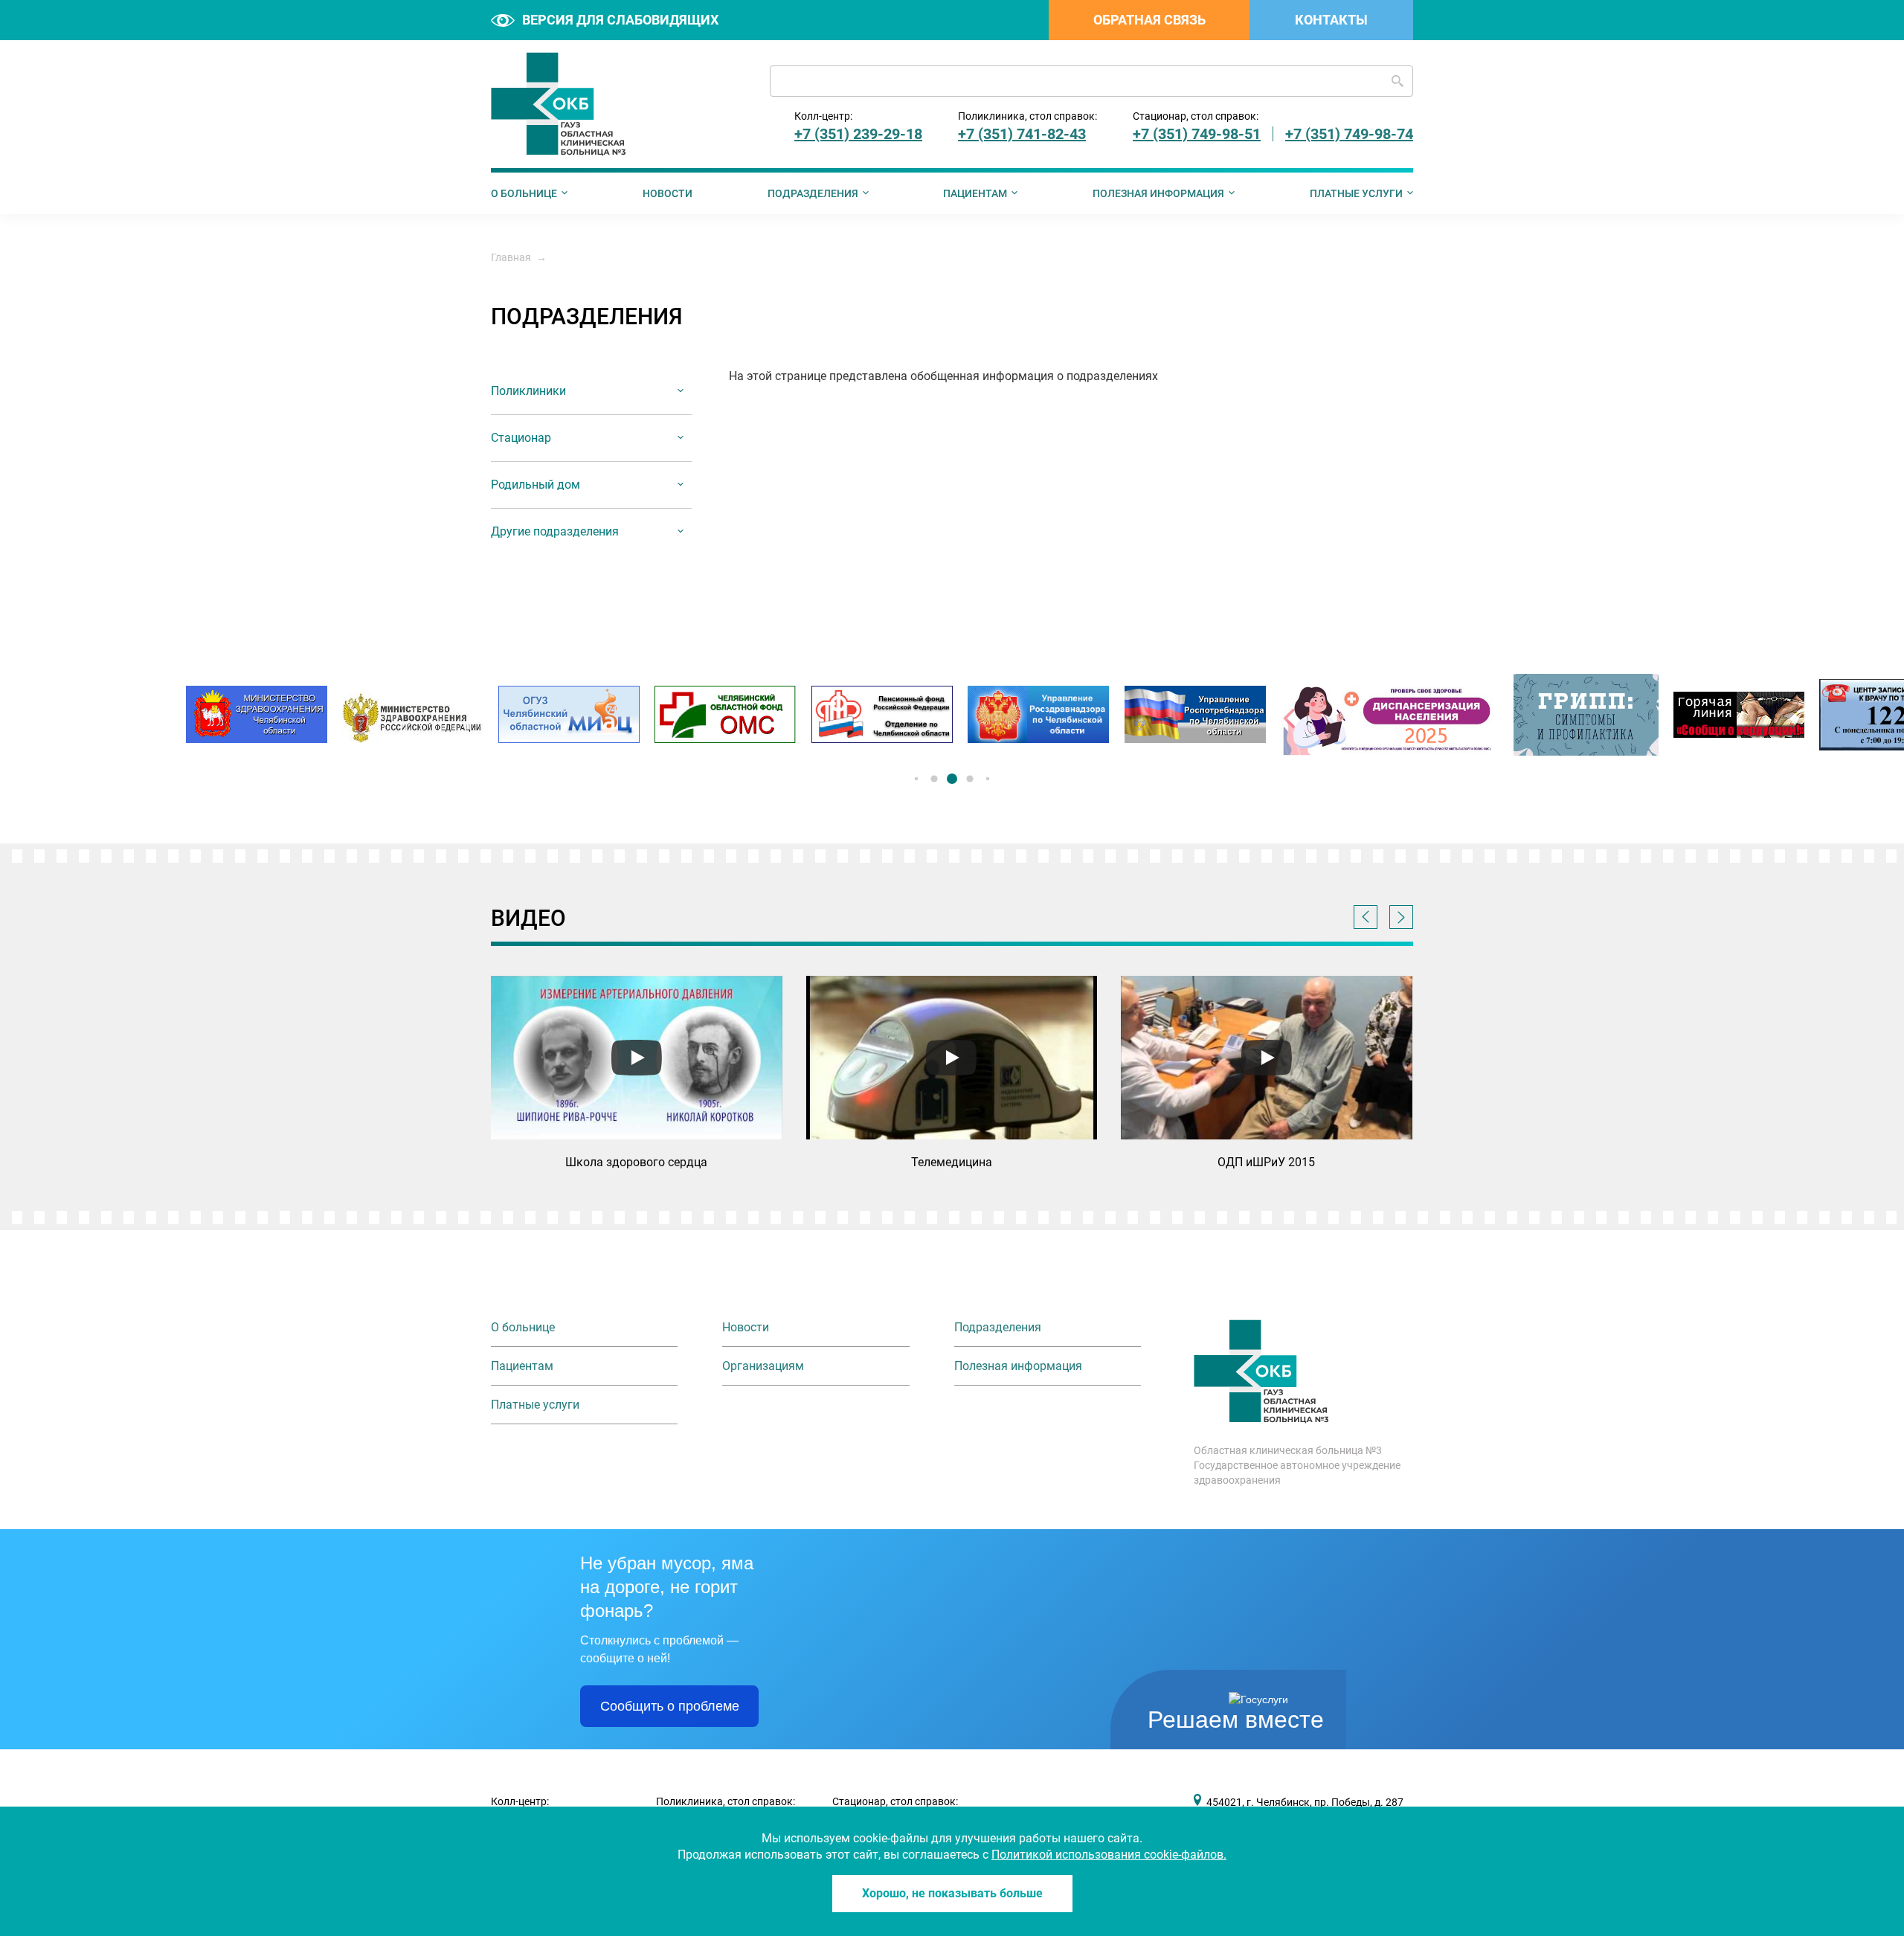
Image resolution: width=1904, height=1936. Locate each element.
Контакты (1331, 20)
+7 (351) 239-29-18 (858, 134)
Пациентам (975, 193)
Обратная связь (1149, 20)
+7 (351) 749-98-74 (1349, 134)
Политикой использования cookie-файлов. (1109, 1855)
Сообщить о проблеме (670, 1706)
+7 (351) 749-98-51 (1197, 134)
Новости (668, 193)
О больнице (524, 193)
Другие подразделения (555, 531)
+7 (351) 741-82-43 (1022, 134)
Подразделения (813, 193)
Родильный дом (535, 485)
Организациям (763, 1366)
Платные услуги (1356, 193)
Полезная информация (1158, 193)
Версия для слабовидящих (620, 20)
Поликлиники (528, 391)
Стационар (521, 438)
